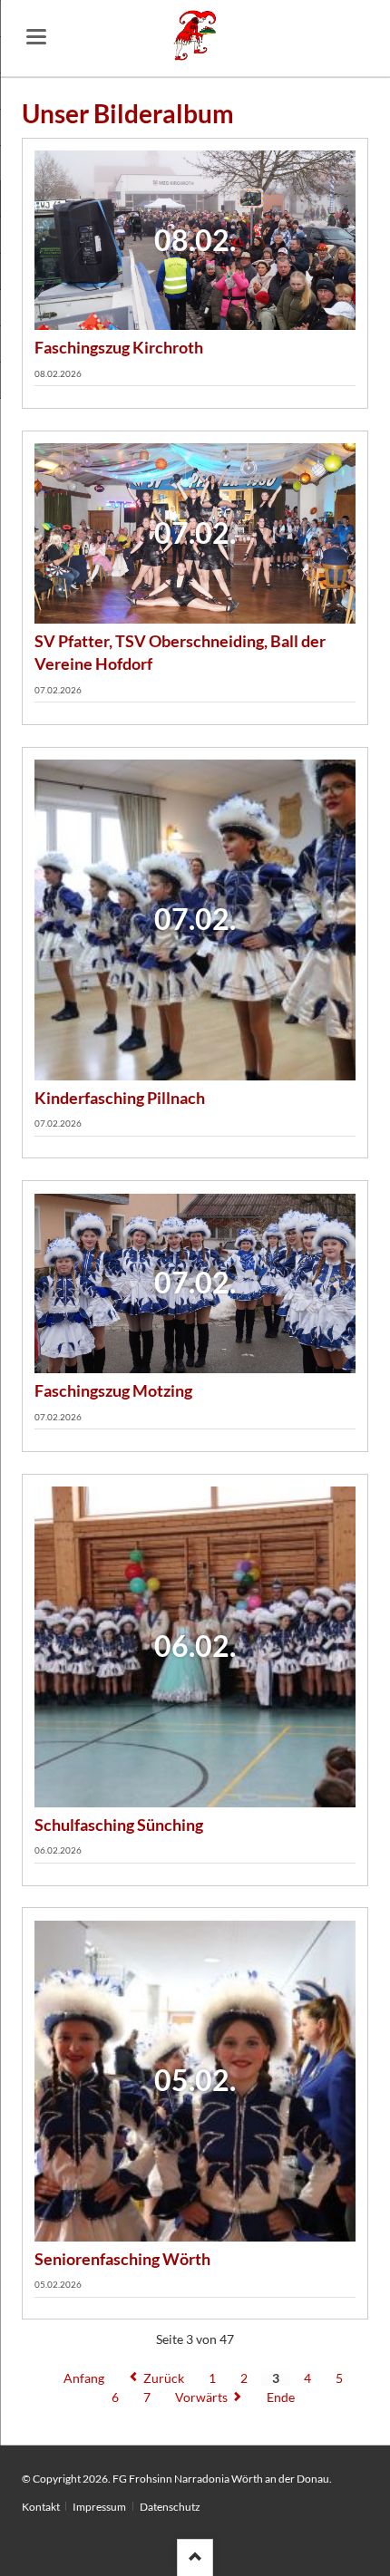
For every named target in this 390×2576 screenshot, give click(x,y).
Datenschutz (170, 2507)
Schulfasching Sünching (119, 1825)
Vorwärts (201, 2397)
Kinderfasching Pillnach (120, 1098)
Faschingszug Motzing (113, 1390)
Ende (281, 2397)
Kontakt (41, 2507)
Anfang (84, 2378)
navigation (36, 37)
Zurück (164, 2378)
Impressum (99, 2507)
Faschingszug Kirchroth (119, 347)
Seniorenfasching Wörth (122, 2259)
